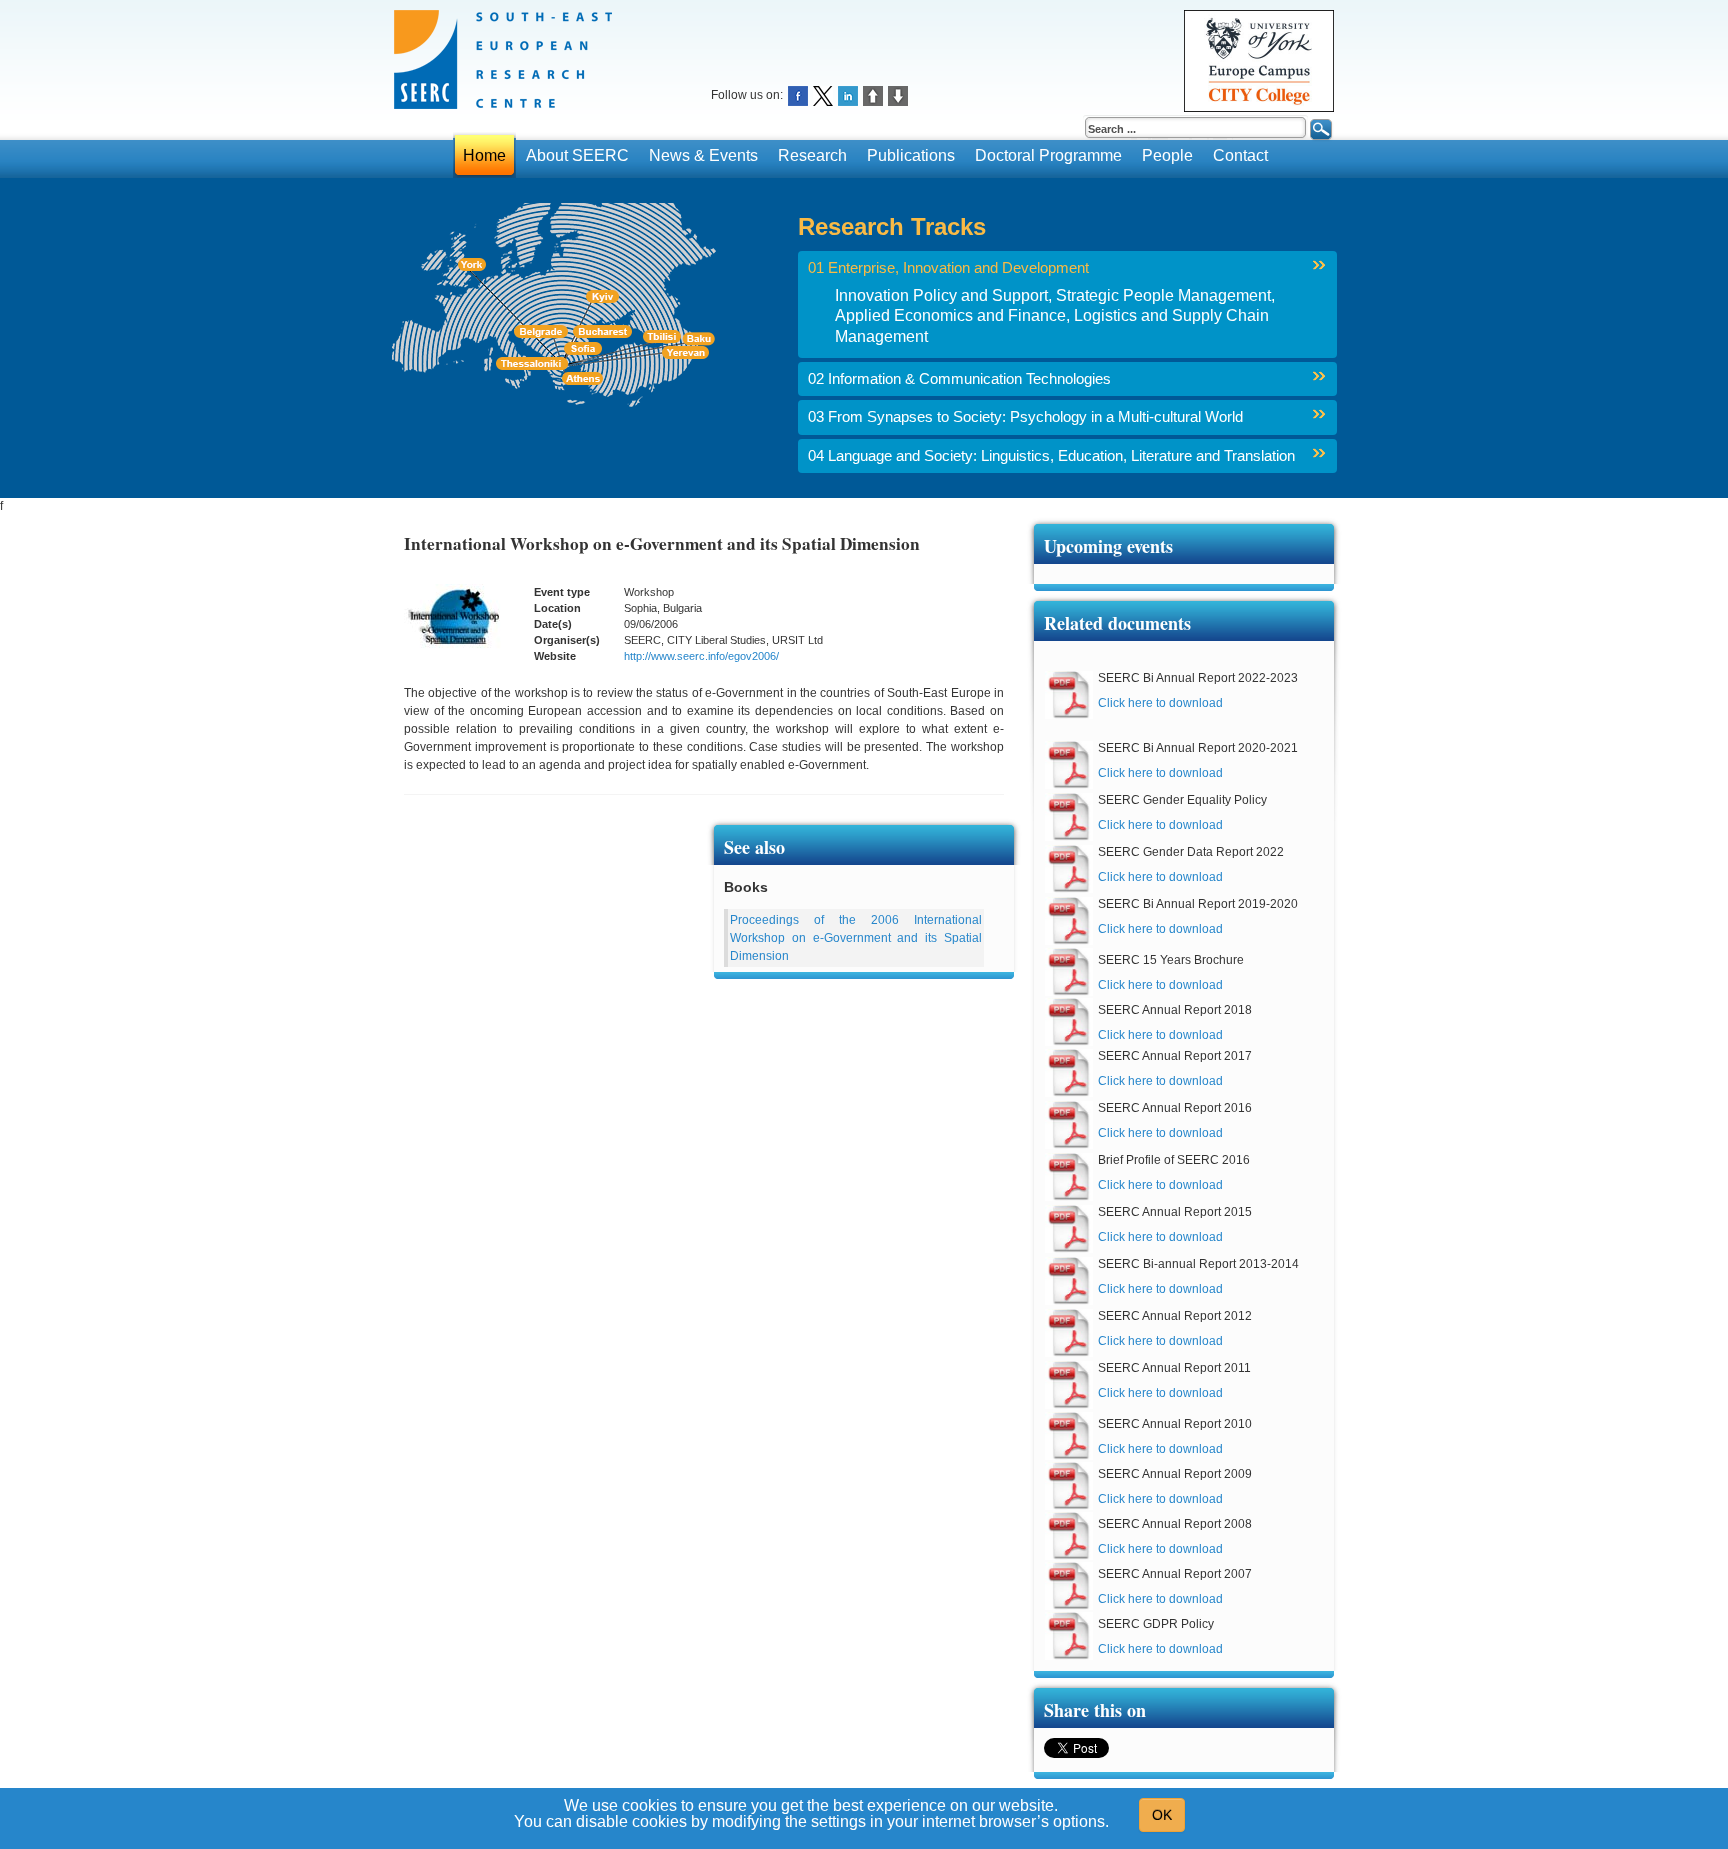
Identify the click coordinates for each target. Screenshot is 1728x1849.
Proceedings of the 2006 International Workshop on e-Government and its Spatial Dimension (856, 938)
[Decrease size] (898, 94)
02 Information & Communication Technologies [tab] (959, 379)
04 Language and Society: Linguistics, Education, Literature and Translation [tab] (1051, 456)
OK (1162, 1815)
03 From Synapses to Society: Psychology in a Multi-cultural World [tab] (1025, 417)
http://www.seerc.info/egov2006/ (701, 656)
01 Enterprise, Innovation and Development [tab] (948, 268)
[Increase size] (873, 94)
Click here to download (1160, 703)
